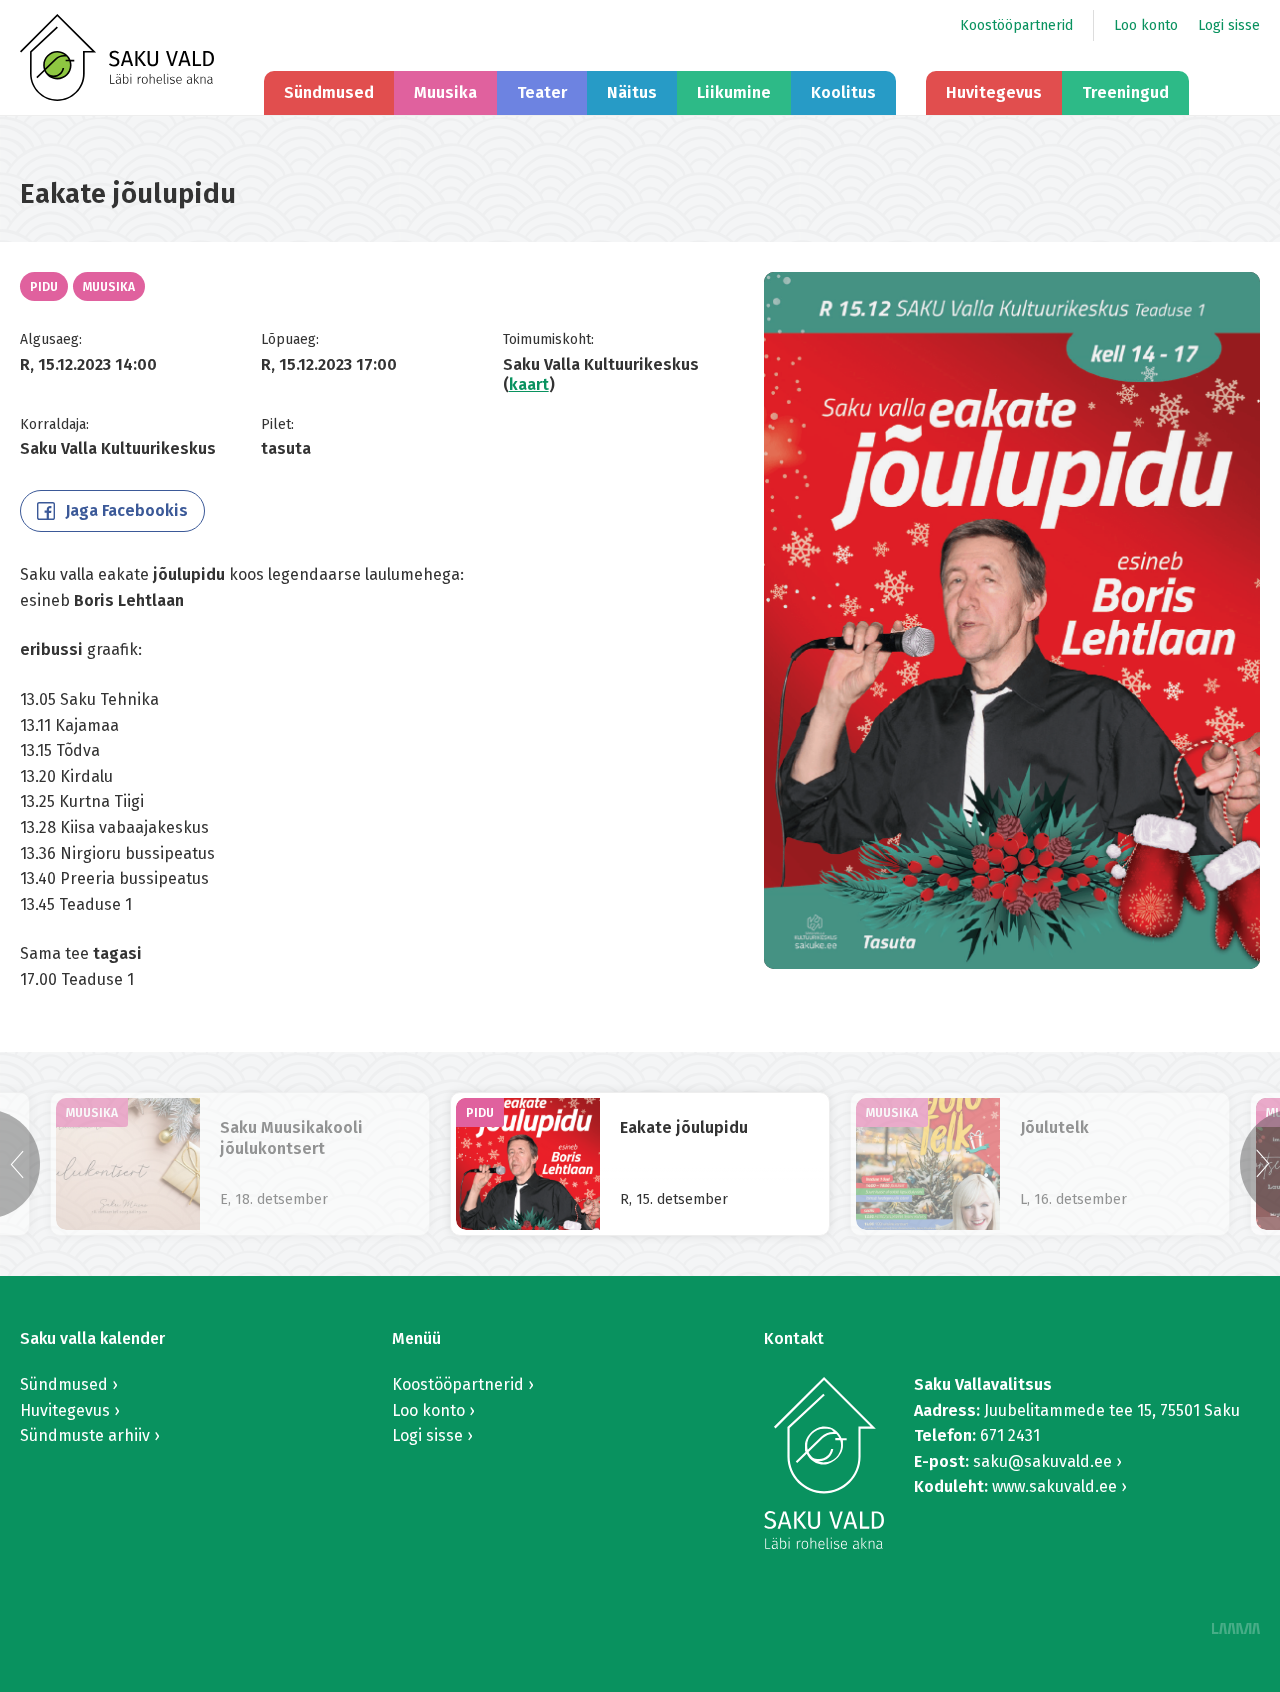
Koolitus (843, 92)
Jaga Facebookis (126, 510)
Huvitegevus (994, 92)
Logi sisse (1229, 25)
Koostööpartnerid (1016, 25)
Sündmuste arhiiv (85, 1435)
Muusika (445, 92)
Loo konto (1146, 25)
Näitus (632, 92)
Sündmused (329, 92)
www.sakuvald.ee (1054, 1486)
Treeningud (1125, 92)
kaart (529, 384)
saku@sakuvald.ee (1042, 1461)
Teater (542, 92)
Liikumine (734, 92)
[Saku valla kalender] (117, 57)
